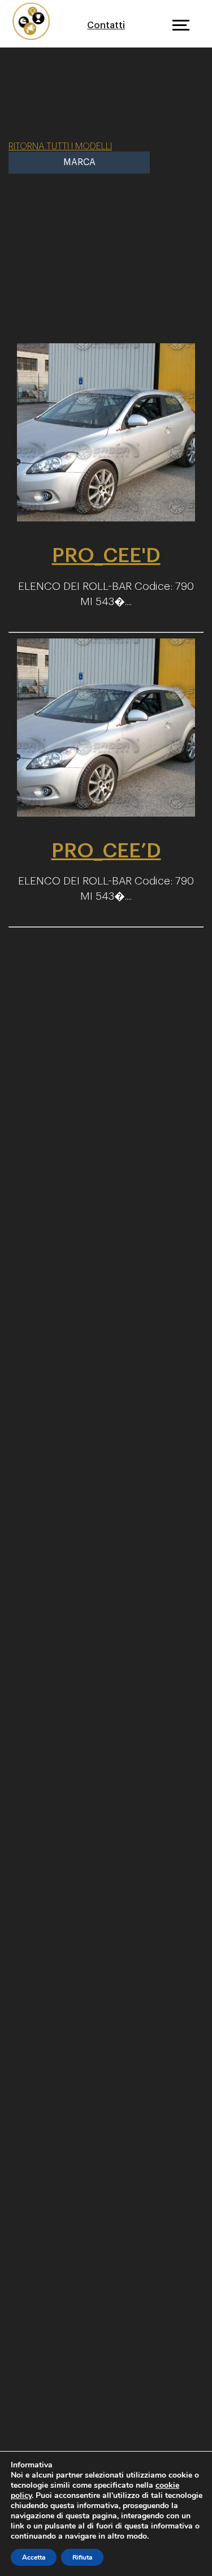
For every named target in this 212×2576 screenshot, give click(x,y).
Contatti (106, 25)
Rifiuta (82, 2557)
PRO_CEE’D (106, 851)
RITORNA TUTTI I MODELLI (60, 146)
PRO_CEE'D (106, 555)
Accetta (34, 2557)
